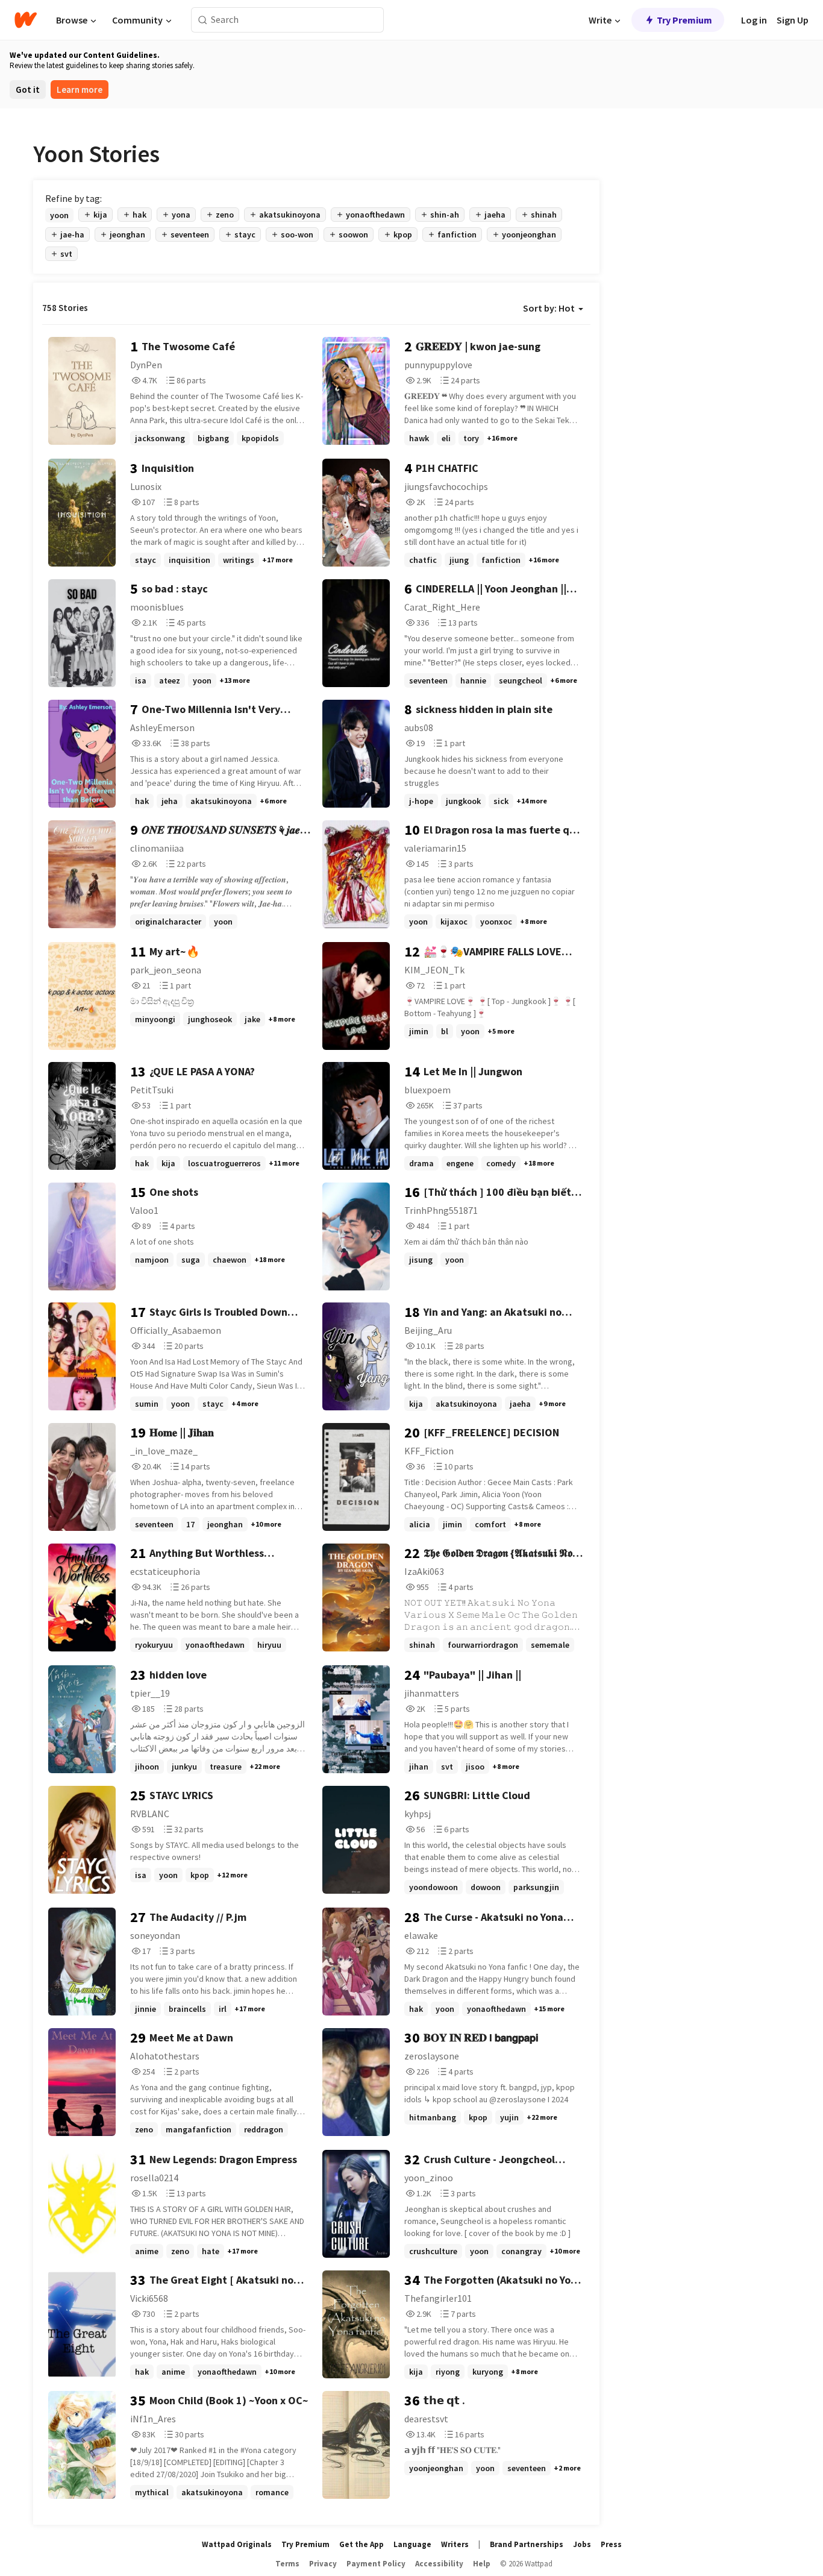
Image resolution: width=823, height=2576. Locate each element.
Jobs (582, 2544)
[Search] (203, 20)
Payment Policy (376, 2564)
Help (482, 2564)
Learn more (80, 90)
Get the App (361, 2544)
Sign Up (793, 20)
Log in (754, 20)
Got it (28, 90)
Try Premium (684, 20)
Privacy (323, 2564)
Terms (287, 2564)
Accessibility (439, 2564)
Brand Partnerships (527, 2544)
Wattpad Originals (237, 2544)
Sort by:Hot (549, 308)
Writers (455, 2544)
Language (412, 2544)
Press (611, 2544)
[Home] (26, 20)
